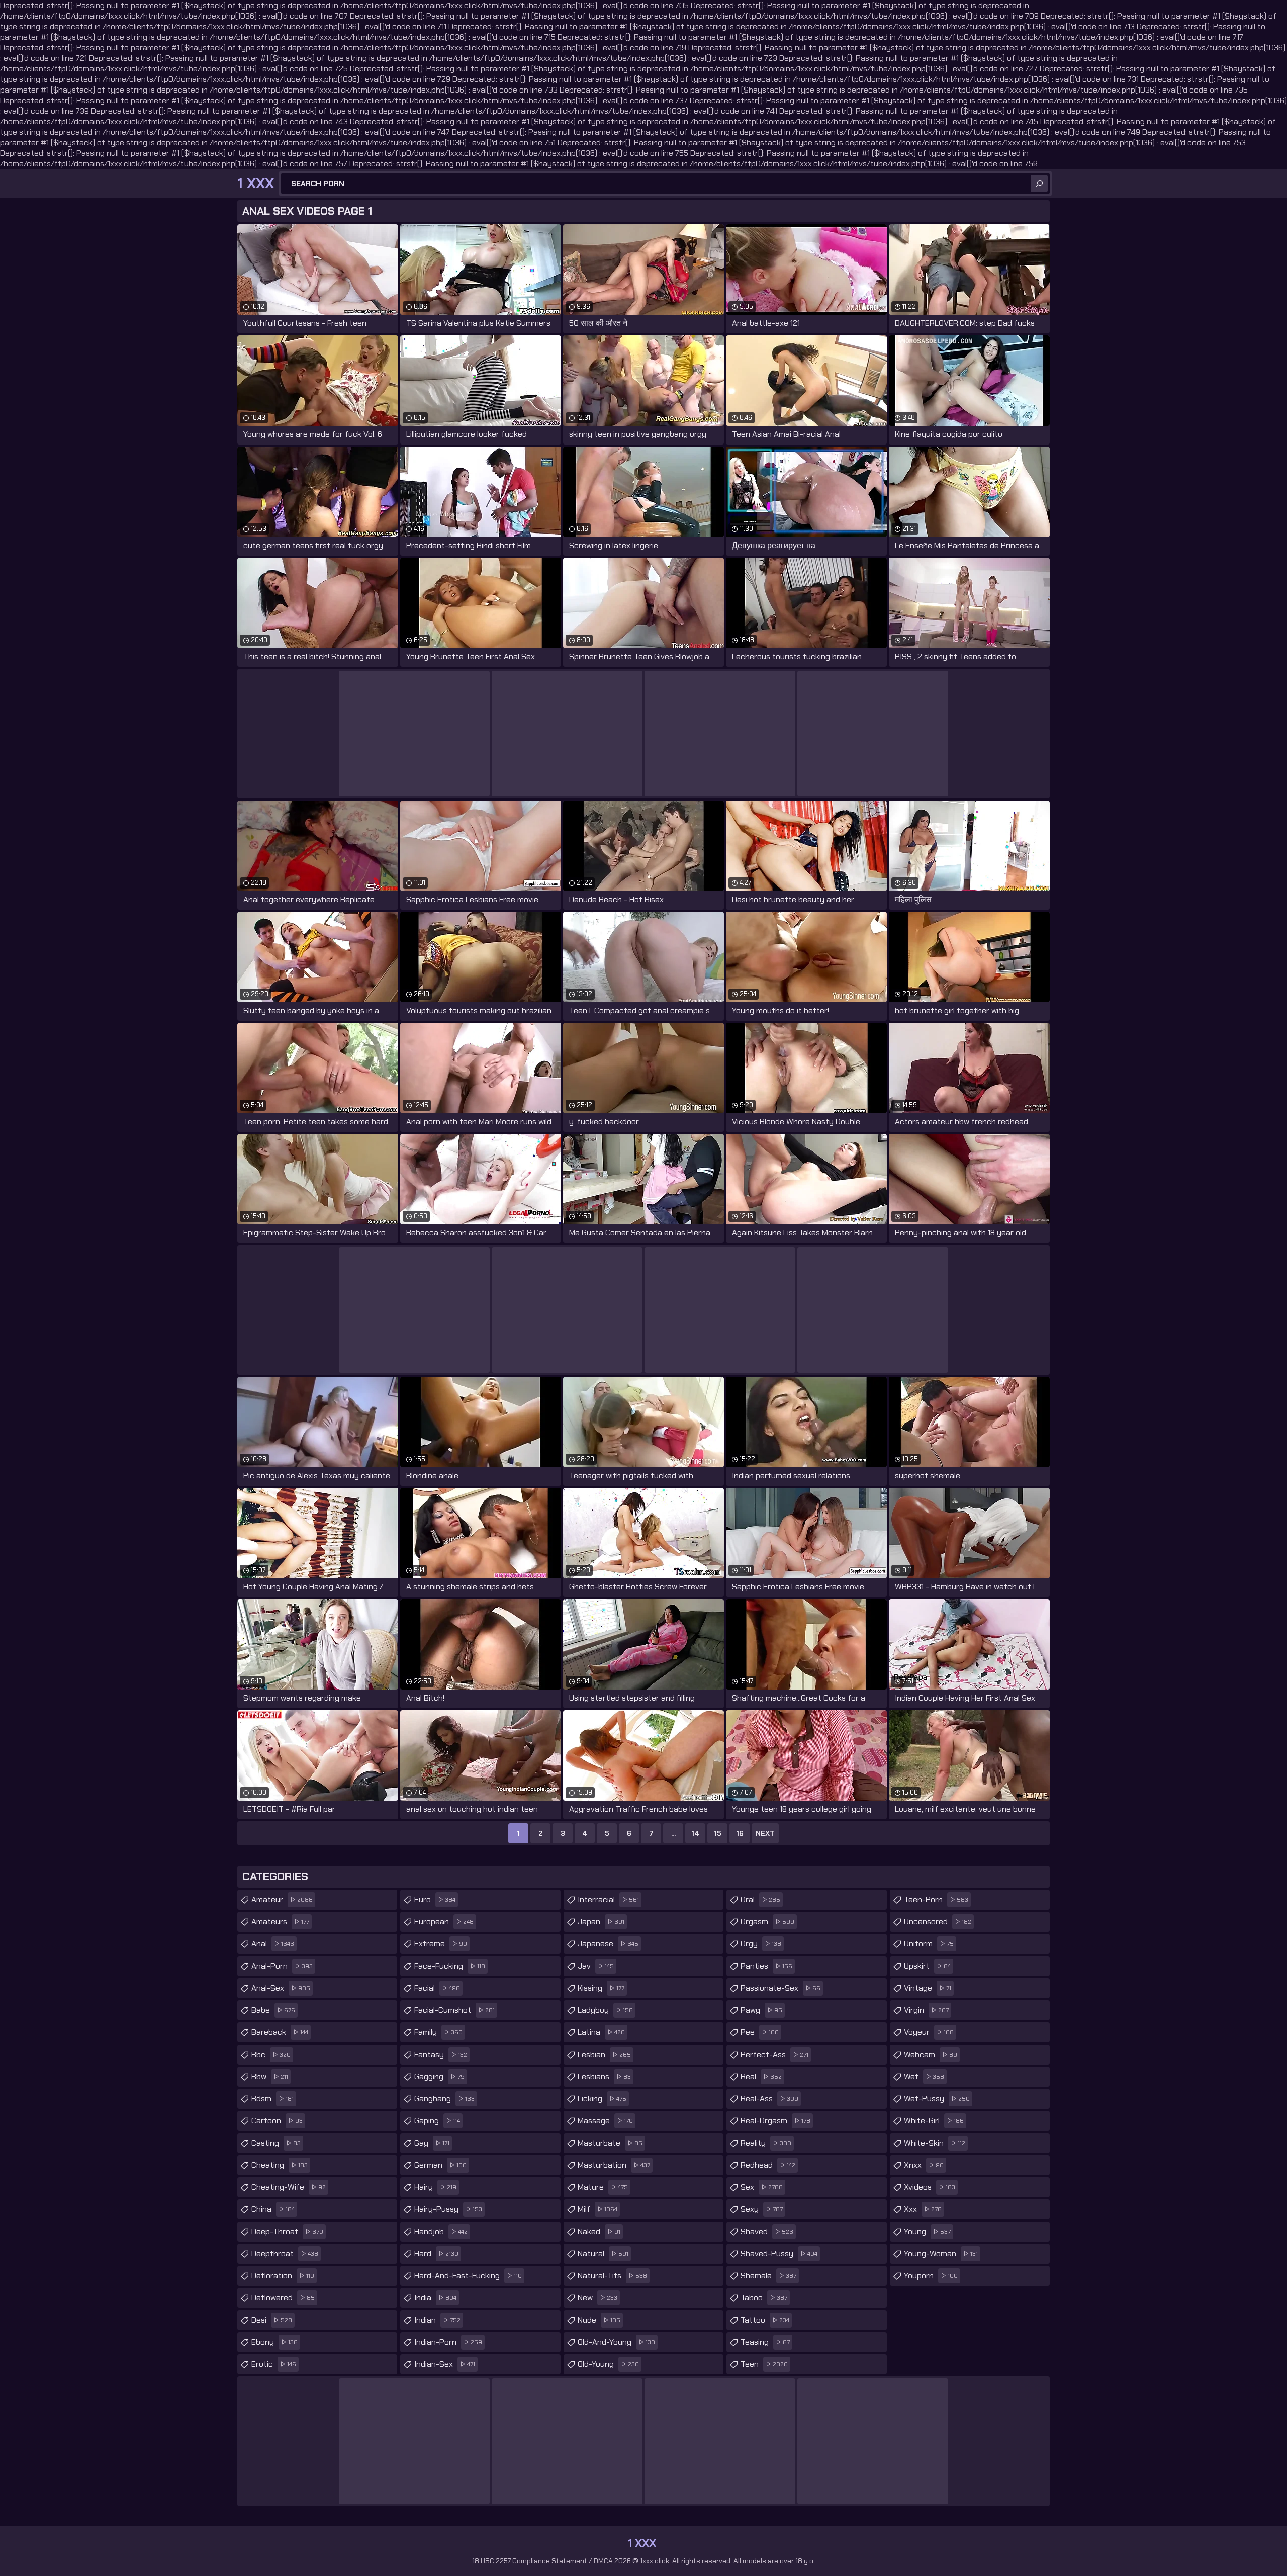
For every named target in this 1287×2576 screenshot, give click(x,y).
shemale (768, 2276)
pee (760, 2032)
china (273, 2209)
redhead (768, 2165)
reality (766, 2143)
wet (924, 2076)
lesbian (604, 2054)
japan (601, 1922)
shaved (767, 2231)
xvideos (930, 2187)
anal (273, 1944)
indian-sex (445, 2364)
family (438, 2032)
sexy (762, 2209)
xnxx (924, 2165)
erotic (274, 2364)
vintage (928, 1988)
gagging (439, 2076)
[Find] (1039, 184)
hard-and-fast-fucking (468, 2276)
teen (764, 2364)
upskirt (927, 1966)
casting (276, 2143)
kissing (601, 1988)
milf (597, 2209)
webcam (931, 2054)
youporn (931, 2276)
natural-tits (612, 2276)
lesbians (604, 2076)
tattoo (765, 2320)
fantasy (441, 2054)
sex (762, 2187)
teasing (765, 2342)
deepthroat (285, 2253)
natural (603, 2253)
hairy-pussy (448, 2209)
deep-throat (287, 2231)
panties (766, 1966)
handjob (441, 2231)
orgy (761, 1944)
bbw (270, 2076)
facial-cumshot (454, 2010)
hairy (435, 2187)
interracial (608, 1899)
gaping (437, 2121)
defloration (283, 2276)
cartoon (277, 2121)
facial (437, 1988)
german (440, 2165)
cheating (280, 2165)
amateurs (280, 1922)
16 (740, 1833)
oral (760, 1899)
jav (596, 1966)
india (435, 2298)
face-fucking (450, 1966)
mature (603, 2187)
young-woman (941, 2253)
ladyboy (605, 2010)
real (761, 2076)
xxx (923, 2209)
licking (602, 2099)
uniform (929, 1944)
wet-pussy (937, 2099)
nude (599, 2320)
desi (272, 2320)
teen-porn (936, 1899)
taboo (764, 2298)
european (444, 1922)
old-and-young (616, 2342)
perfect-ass (774, 2054)
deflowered (283, 2298)
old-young (608, 2364)
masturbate (610, 2143)
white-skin (935, 2143)
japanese (608, 1944)
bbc (271, 2054)
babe (273, 2010)
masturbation (614, 2165)
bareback (280, 2032)
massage (605, 2121)
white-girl (934, 2121)
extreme (441, 1944)
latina (601, 2032)
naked (599, 2231)
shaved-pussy (779, 2253)
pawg (761, 2010)
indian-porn (448, 2342)
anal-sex (281, 1988)
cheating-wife (289, 2187)
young (927, 2231)
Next (765, 1833)
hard (436, 2253)
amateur (282, 1899)
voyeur (929, 2032)
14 (695, 1833)
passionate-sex (780, 1988)
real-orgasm (775, 2121)
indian (437, 2320)
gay (432, 2143)
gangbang (444, 2099)
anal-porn (282, 1966)
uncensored (938, 1922)
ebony (274, 2342)
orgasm (767, 1922)
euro (435, 1899)
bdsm (272, 2099)
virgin (926, 2010)
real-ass (769, 2099)
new (597, 2298)
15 (718, 1833)
